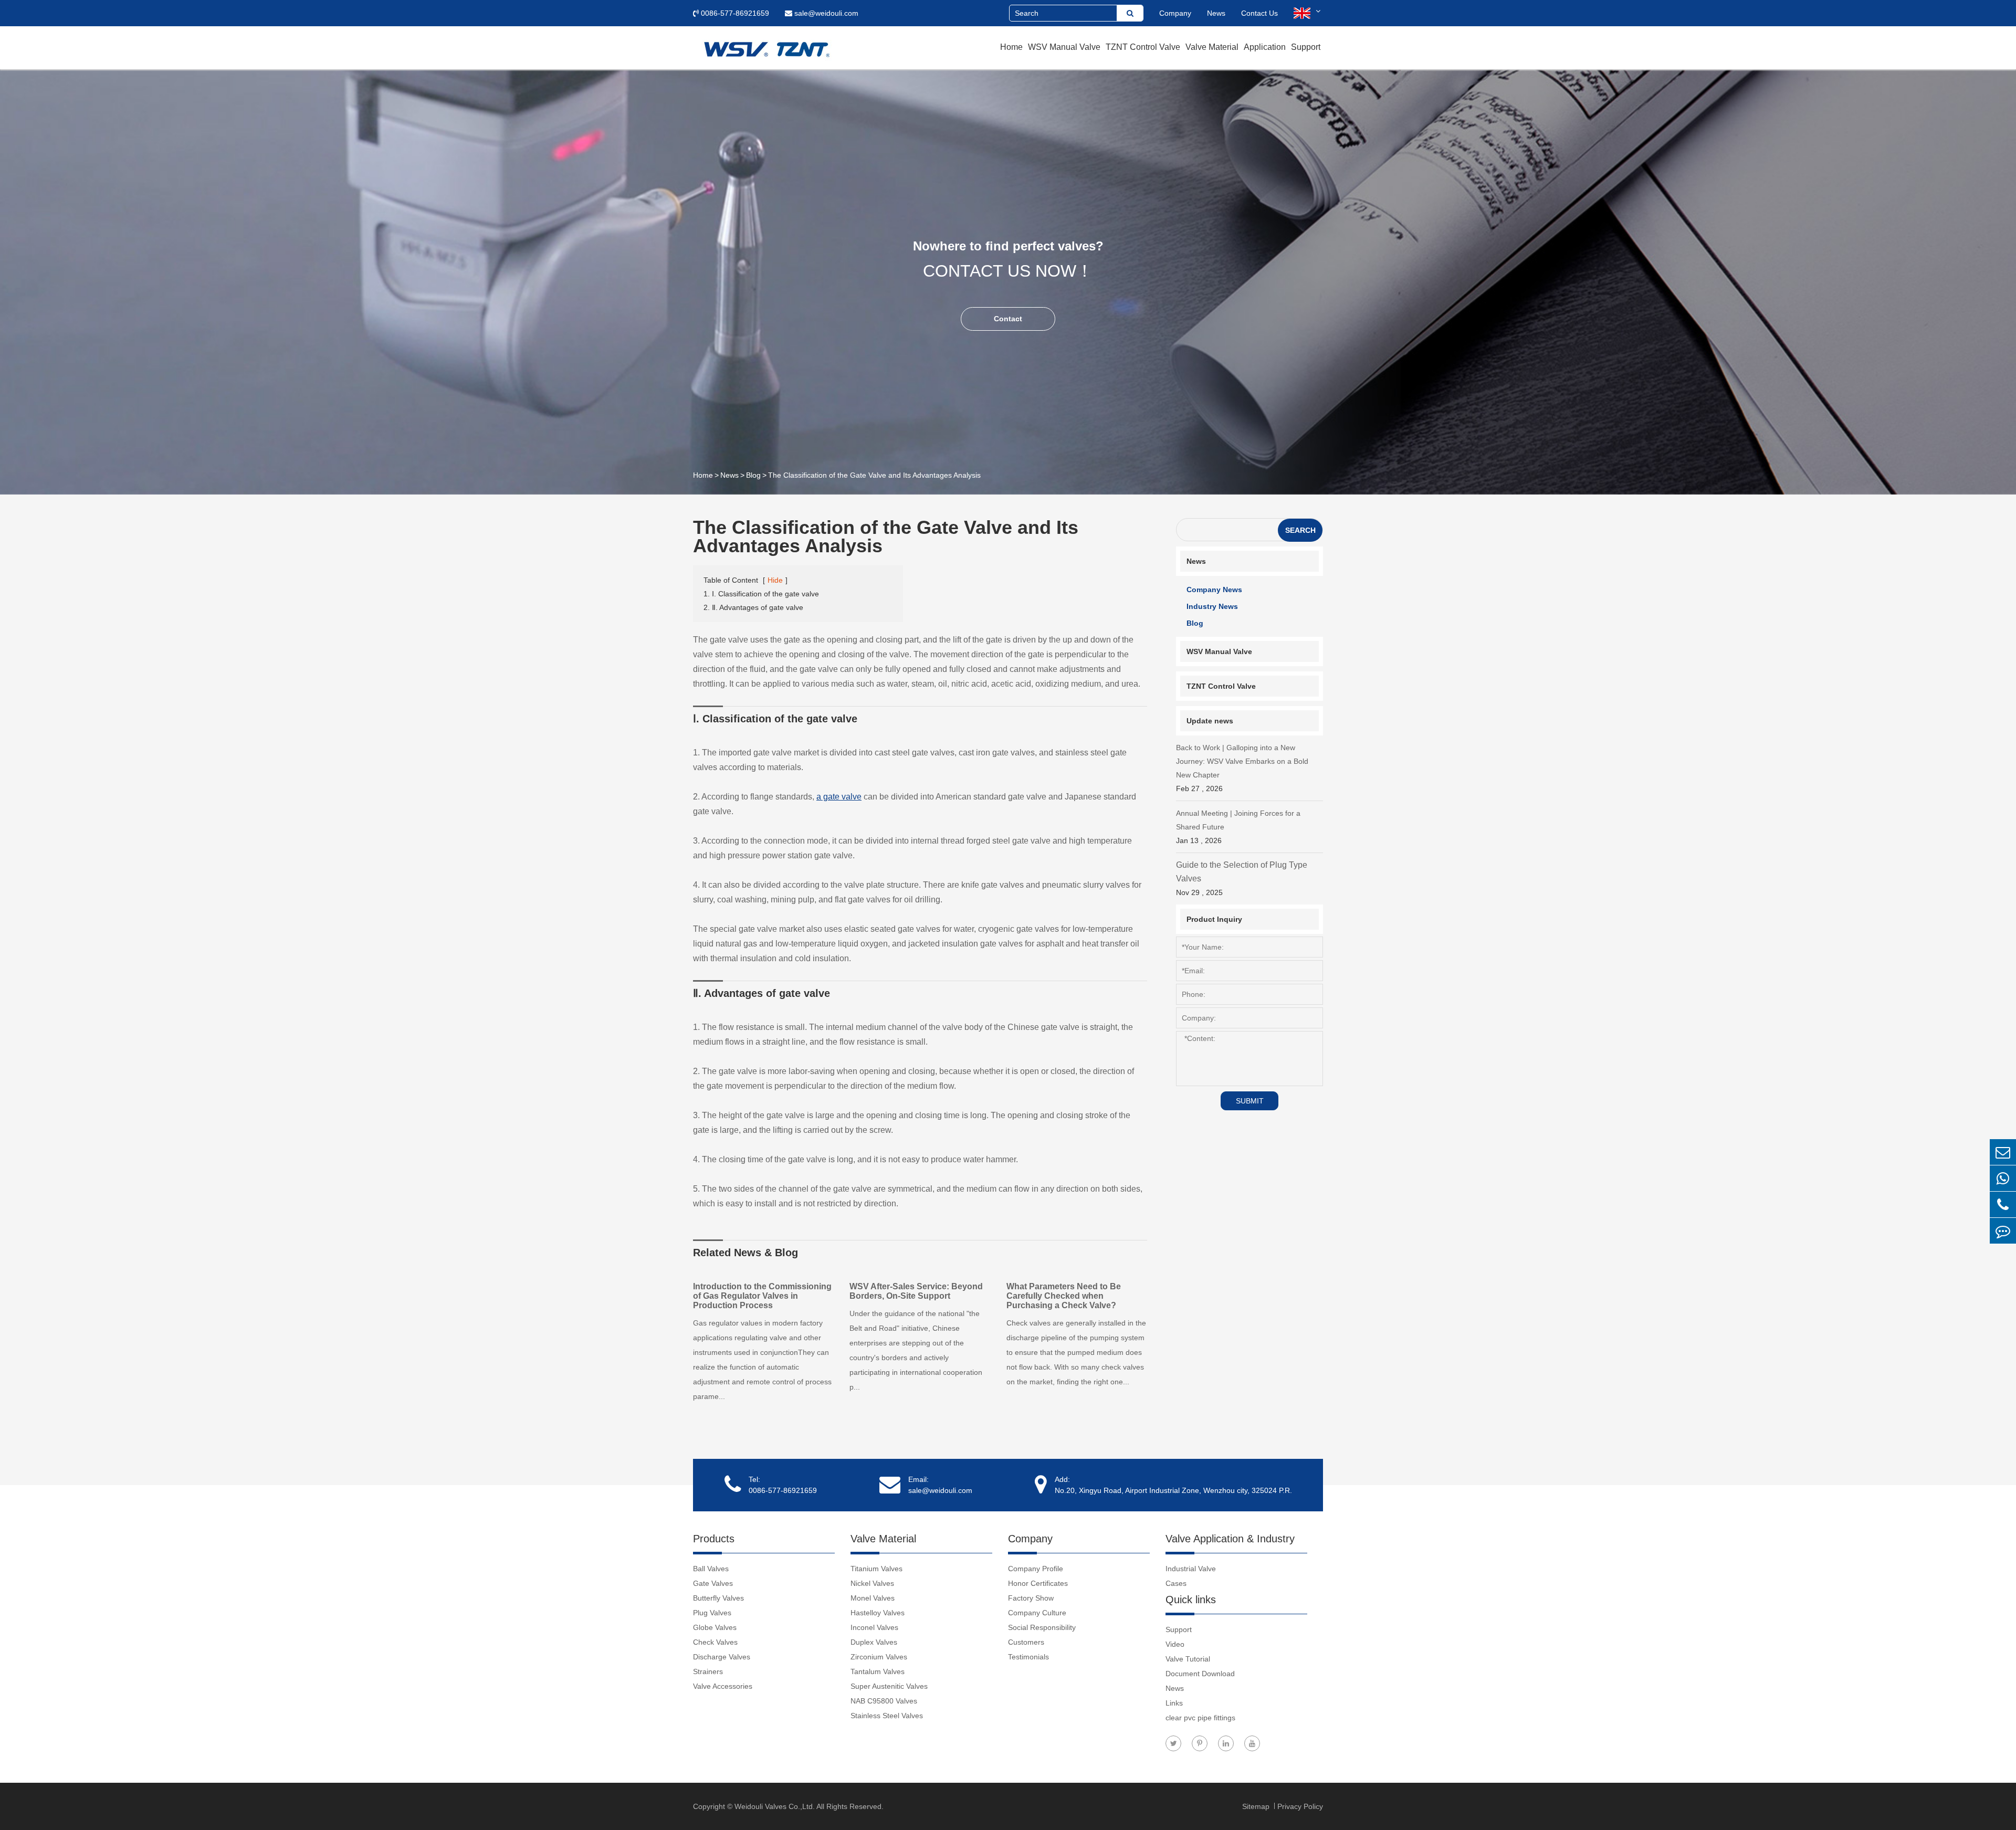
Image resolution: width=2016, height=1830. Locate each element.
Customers (1026, 1642)
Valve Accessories (723, 1686)
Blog (753, 475)
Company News (1214, 590)
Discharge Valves (722, 1657)
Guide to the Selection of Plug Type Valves (1242, 879)
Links (1174, 1703)
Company (1175, 13)
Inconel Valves (874, 1627)
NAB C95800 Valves (884, 1701)
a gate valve (839, 797)
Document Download (1200, 1674)
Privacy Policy (1300, 1806)
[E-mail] (2003, 1152)
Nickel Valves (872, 1583)
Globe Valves (715, 1627)
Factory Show (1031, 1598)
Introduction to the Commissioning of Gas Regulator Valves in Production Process (762, 1296)
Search (1300, 530)
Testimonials (1028, 1657)
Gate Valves (713, 1583)
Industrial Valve (1191, 1569)
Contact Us (1259, 13)
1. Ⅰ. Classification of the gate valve (761, 594)
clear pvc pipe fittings (1200, 1718)
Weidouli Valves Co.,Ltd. (775, 1806)
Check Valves (715, 1642)
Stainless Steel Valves (887, 1716)
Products (714, 1539)
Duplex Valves (874, 1642)
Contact (1008, 319)
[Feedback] (2003, 1231)
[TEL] (2003, 1205)
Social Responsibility (1042, 1627)
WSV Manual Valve (1064, 47)
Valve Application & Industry (1230, 1539)
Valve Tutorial (1188, 1659)
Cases (1176, 1583)
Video (1175, 1644)
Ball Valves (711, 1569)
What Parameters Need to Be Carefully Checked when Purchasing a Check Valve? (1064, 1296)
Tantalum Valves (878, 1671)
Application (1265, 47)
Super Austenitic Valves (889, 1686)
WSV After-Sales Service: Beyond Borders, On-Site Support (916, 1291)
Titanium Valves (876, 1569)
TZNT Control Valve (1143, 47)
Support (1306, 47)
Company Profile (1036, 1569)
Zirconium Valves (879, 1657)
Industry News (1212, 606)
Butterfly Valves (718, 1598)
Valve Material (1212, 47)
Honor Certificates (1038, 1583)
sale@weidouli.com (825, 13)
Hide (775, 580)
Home (1011, 47)
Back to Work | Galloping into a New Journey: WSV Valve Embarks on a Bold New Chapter (1242, 768)
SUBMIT (1250, 1101)
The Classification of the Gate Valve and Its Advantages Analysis (874, 475)
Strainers (708, 1671)
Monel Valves (873, 1598)
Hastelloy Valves (878, 1613)
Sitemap (1257, 1806)
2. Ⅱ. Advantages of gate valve (753, 607)
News (1216, 13)
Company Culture (1037, 1613)
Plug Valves (712, 1613)
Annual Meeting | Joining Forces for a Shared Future (1238, 827)
